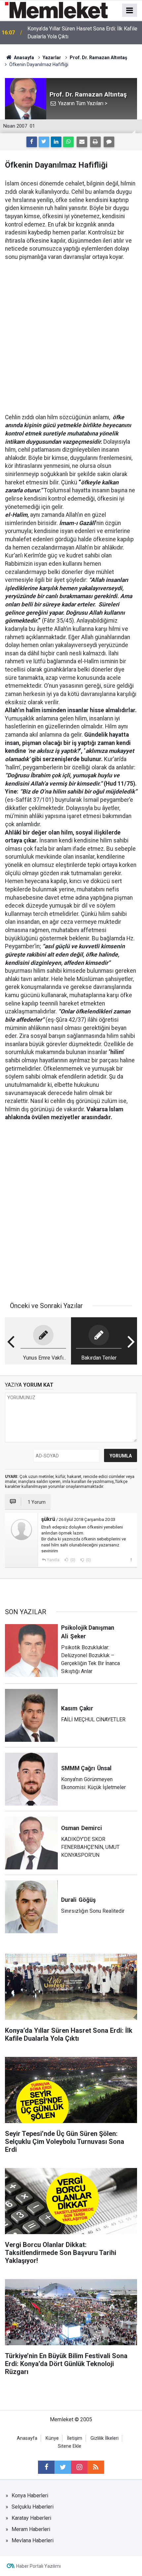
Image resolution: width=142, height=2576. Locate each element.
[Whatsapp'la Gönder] (68, 142)
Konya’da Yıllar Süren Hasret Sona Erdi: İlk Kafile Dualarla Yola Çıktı (82, 33)
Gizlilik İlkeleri (105, 2438)
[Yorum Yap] (109, 142)
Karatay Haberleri (31, 2518)
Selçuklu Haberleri (33, 2507)
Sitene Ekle (70, 2446)
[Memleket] (56, 10)
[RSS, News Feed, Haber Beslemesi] (96, 2467)
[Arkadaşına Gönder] (82, 142)
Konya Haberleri (30, 2495)
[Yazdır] (95, 142)
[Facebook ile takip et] (46, 2467)
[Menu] (130, 11)
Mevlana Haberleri (33, 2540)
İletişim (75, 2438)
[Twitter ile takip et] (63, 2467)
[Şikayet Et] (131, 1560)
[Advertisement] (71, 332)
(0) (72, 1560)
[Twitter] (44, 142)
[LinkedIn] (56, 142)
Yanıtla (53, 1560)
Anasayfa (27, 2438)
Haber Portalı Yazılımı (38, 2566)
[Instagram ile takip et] (79, 2467)
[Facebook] (32, 142)
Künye (52, 2438)
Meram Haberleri (31, 2529)
